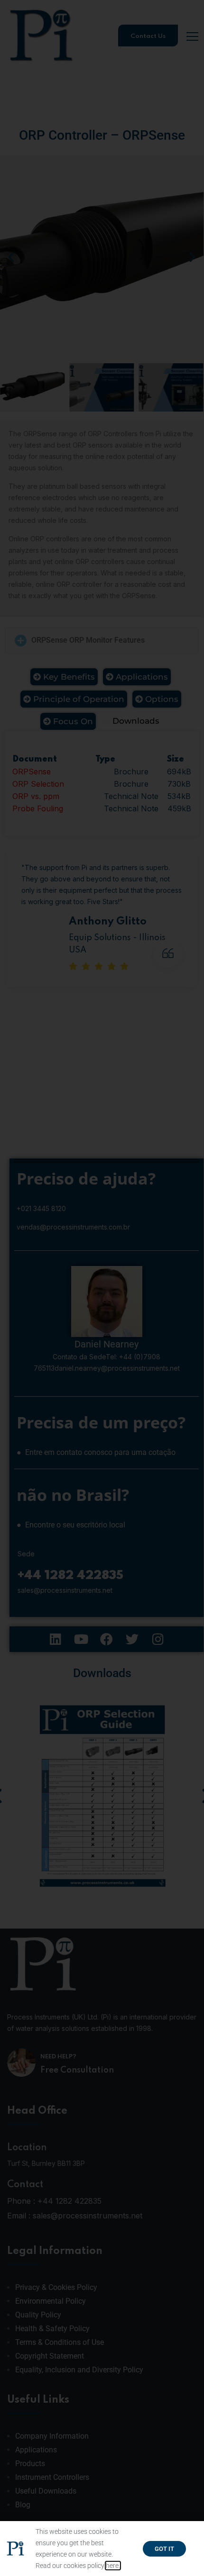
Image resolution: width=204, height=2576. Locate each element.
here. (113, 2566)
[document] (102, 1288)
